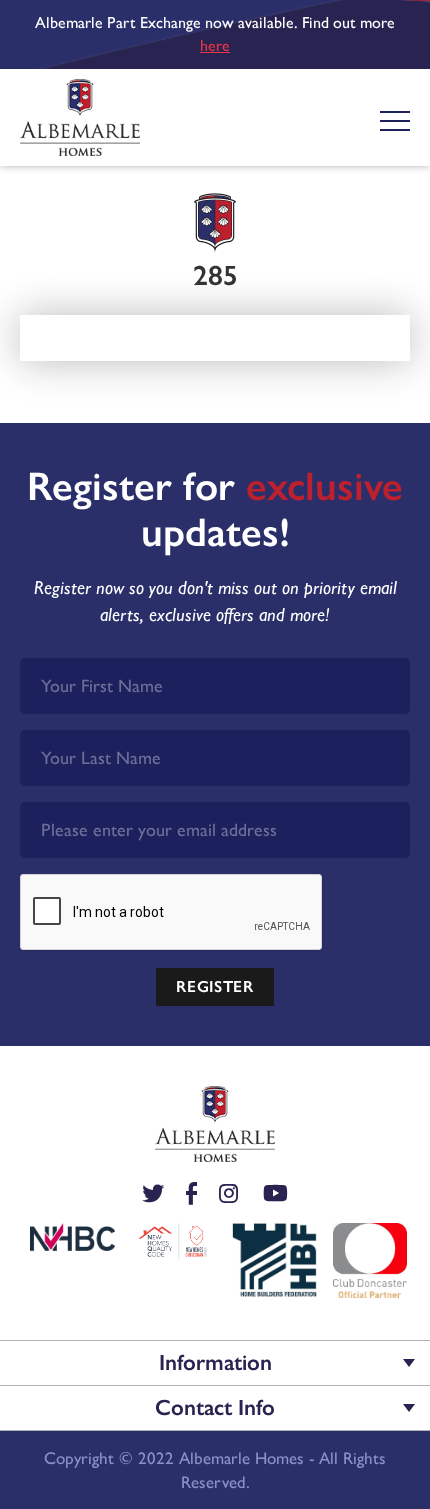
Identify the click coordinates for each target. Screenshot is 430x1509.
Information (215, 1362)
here (215, 45)
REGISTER (215, 986)
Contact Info (215, 1407)
